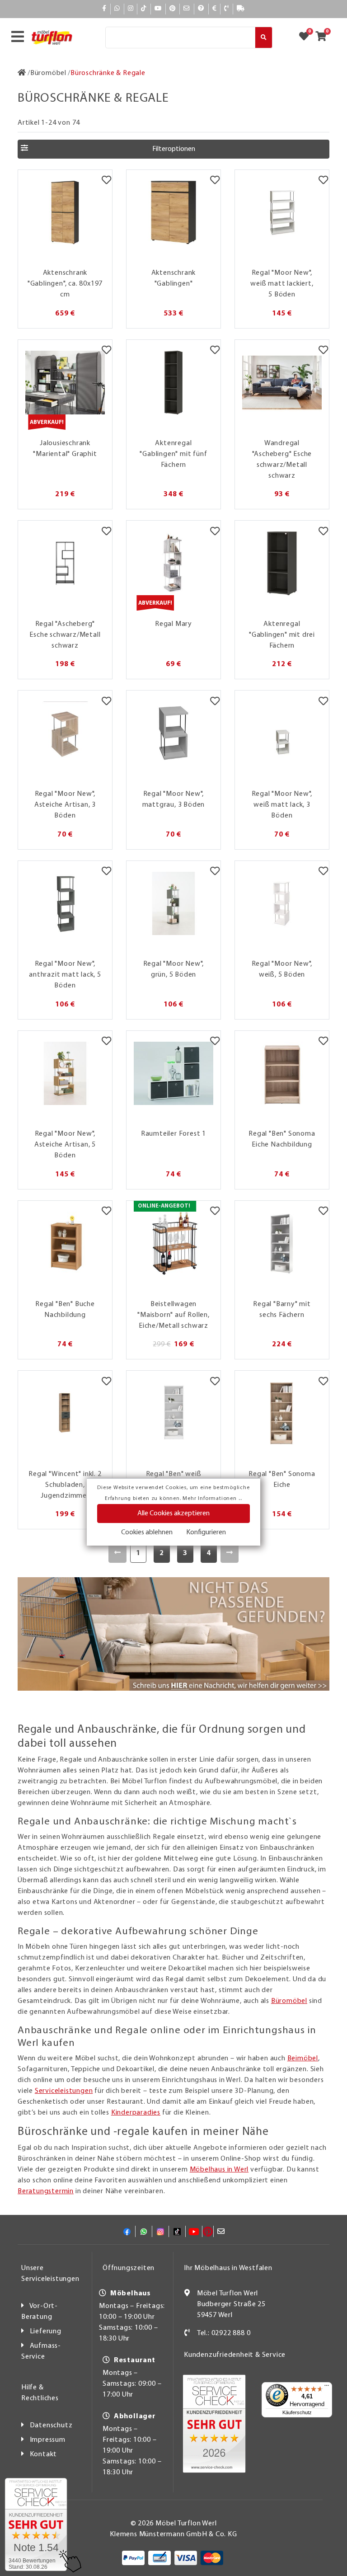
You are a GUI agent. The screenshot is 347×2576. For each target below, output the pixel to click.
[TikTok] (144, 9)
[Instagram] (131, 9)
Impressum (48, 2440)
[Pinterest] (173, 9)
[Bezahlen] (215, 9)
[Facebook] (104, 9)
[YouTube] (158, 9)
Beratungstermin (46, 2191)
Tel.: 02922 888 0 (224, 2333)
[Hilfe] (201, 9)
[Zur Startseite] (22, 73)
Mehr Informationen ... (212, 1499)
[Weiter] (230, 1553)
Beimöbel (303, 2059)
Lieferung (46, 2332)
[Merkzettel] (106, 181)
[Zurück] (118, 1553)
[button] (173, 149)
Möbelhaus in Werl (219, 2170)
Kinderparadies (136, 2113)
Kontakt (44, 2454)
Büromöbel (289, 2001)
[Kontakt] (227, 9)
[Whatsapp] (117, 9)
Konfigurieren (206, 1532)
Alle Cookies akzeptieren (173, 1514)
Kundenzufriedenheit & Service (235, 2355)
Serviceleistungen (64, 2091)
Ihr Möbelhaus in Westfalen (228, 2268)
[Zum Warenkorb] (324, 38)
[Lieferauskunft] (241, 9)
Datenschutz (51, 2426)
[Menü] (327, 2388)
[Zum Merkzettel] (307, 38)
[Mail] (187, 9)
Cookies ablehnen (147, 1532)
